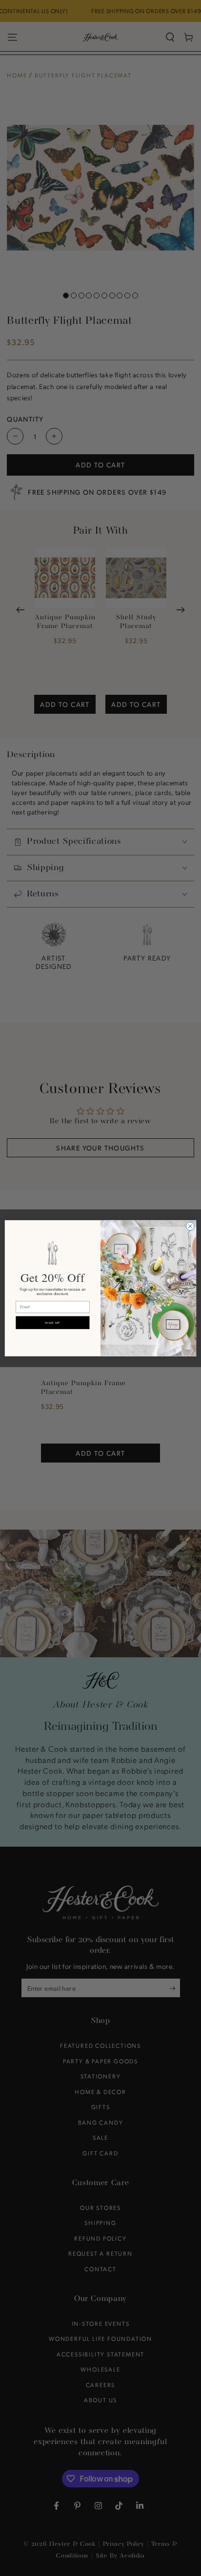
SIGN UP (52, 1323)
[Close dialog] (190, 1226)
